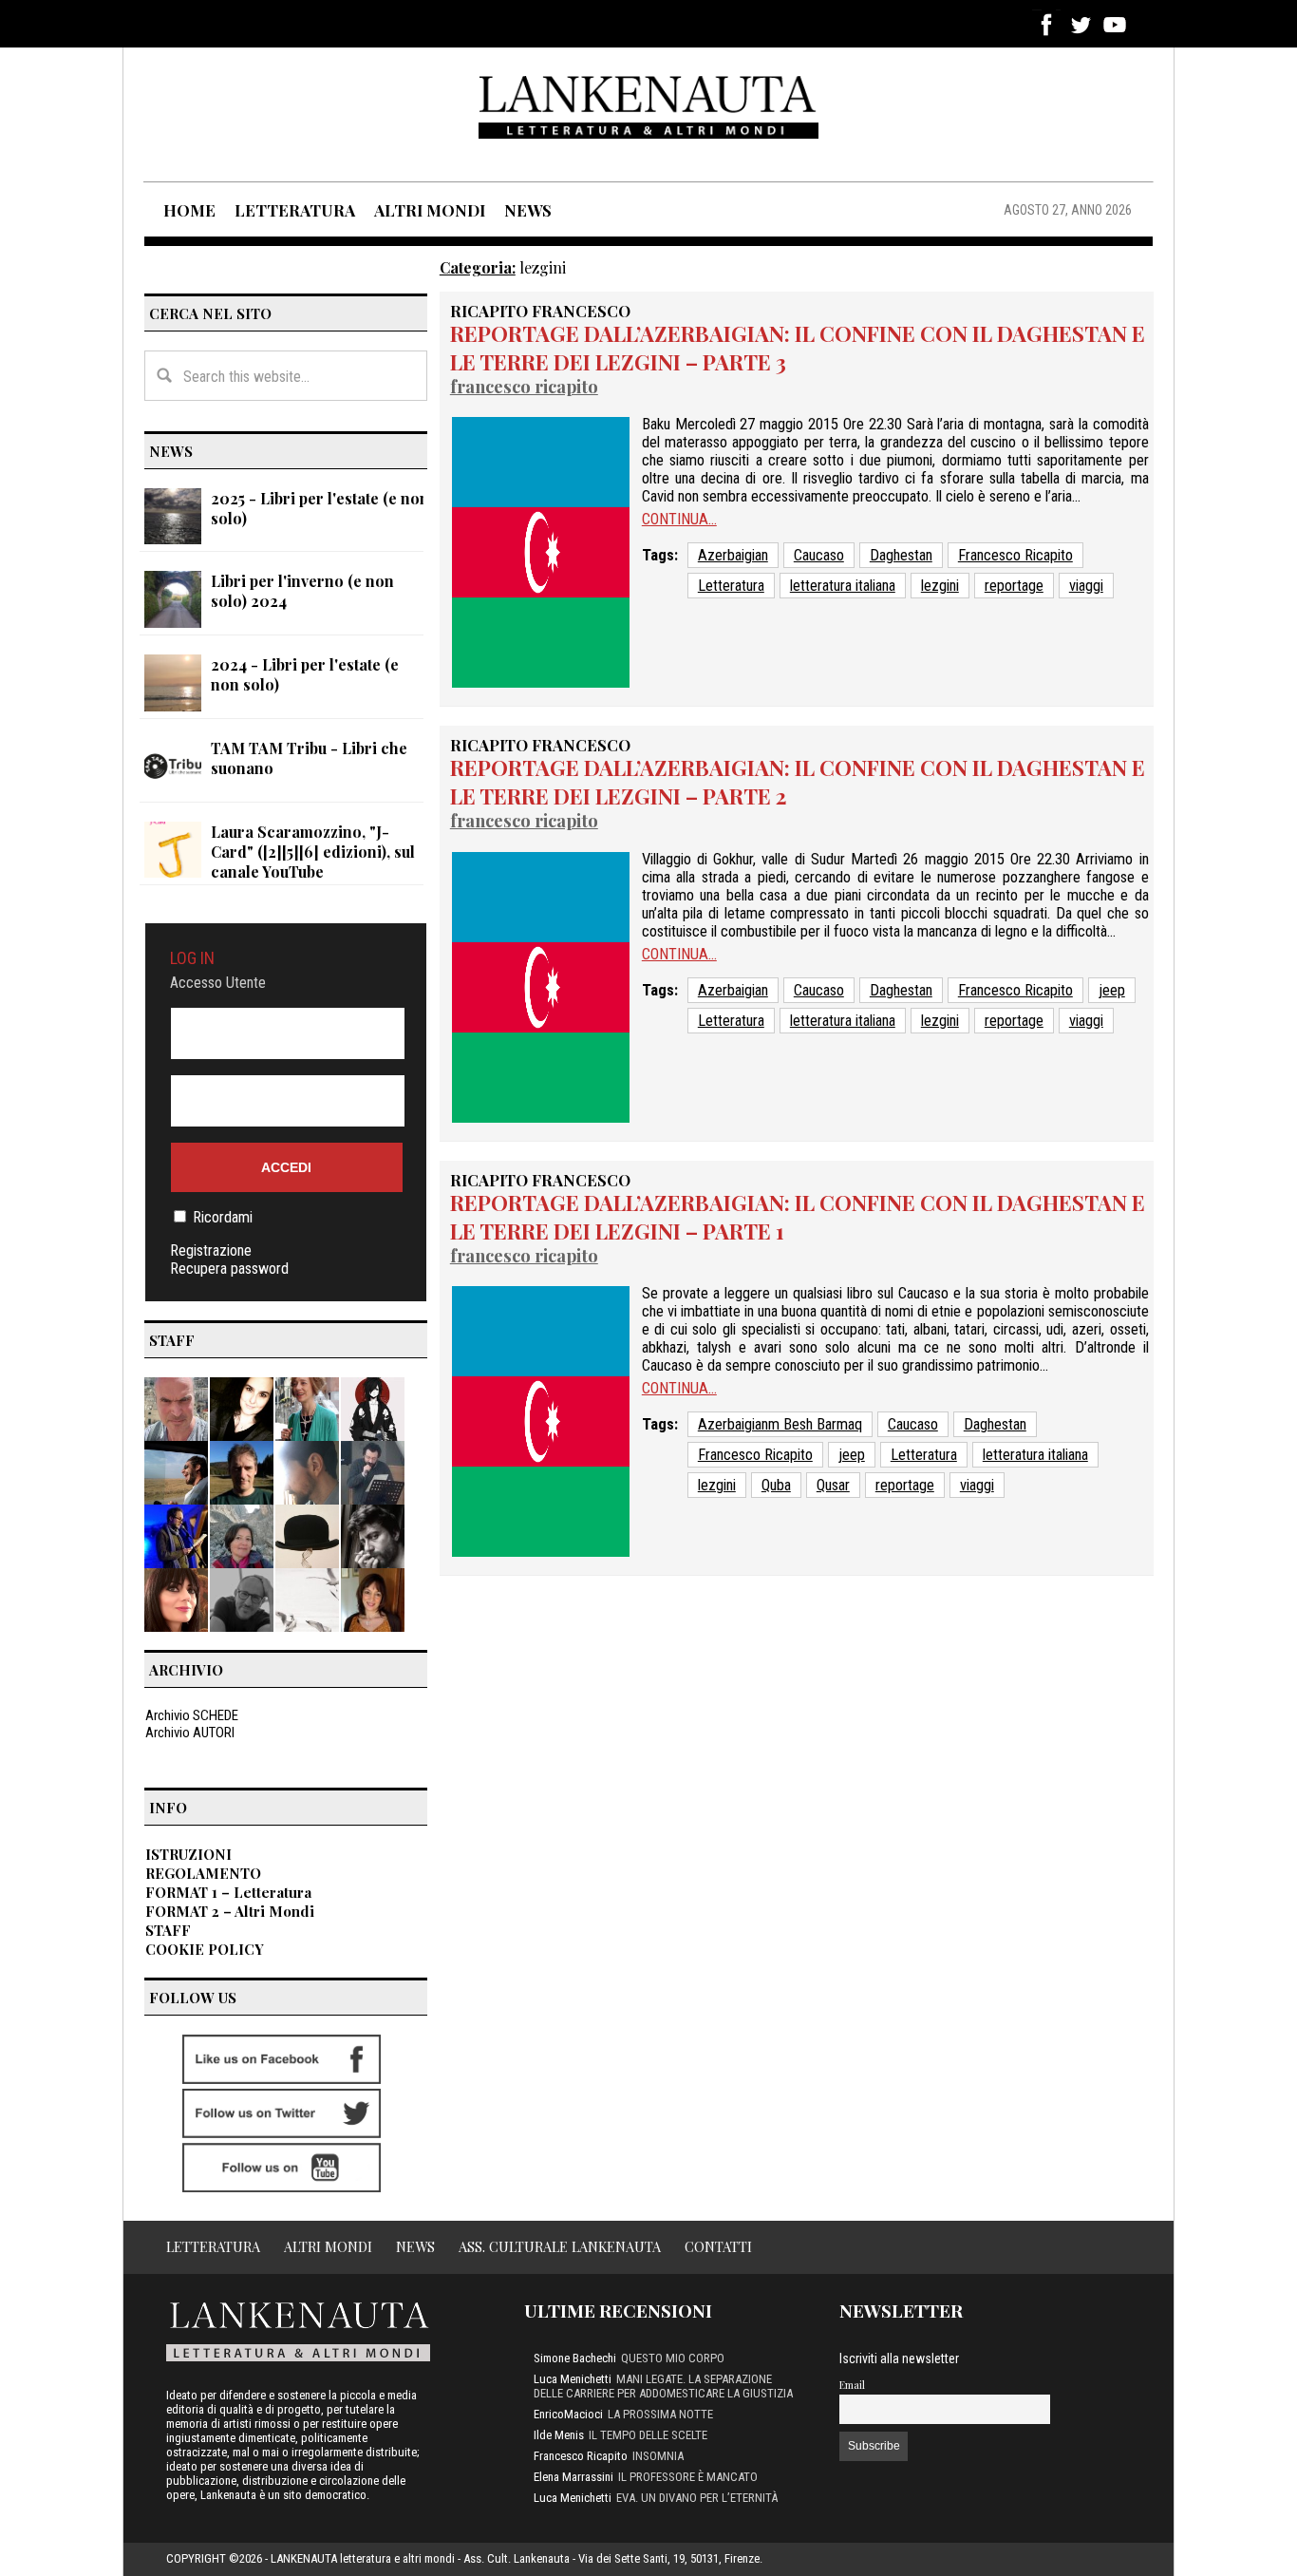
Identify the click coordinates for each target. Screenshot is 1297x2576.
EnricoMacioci (568, 2414)
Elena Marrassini (573, 2477)
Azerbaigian (733, 555)
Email (852, 2385)
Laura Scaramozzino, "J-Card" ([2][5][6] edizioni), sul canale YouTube (313, 852)
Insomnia (658, 2456)
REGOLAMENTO (203, 1873)
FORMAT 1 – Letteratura (228, 1892)
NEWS (528, 210)
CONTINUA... (679, 519)
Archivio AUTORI (190, 1733)
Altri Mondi (328, 2246)
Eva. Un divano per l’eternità (697, 2498)
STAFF (168, 1930)
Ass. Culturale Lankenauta (560, 2246)
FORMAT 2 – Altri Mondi (230, 1911)
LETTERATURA (295, 210)
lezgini (940, 586)
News (415, 2246)
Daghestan (901, 555)
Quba (776, 1485)
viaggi (1086, 586)
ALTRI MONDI (430, 210)
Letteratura (731, 586)
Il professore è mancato (688, 2477)
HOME (189, 210)
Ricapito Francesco (540, 311)
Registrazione (211, 1250)
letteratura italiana (843, 586)
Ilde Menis (559, 2435)
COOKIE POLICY (205, 1949)
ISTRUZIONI (188, 1854)
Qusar (833, 1485)
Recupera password (229, 1269)
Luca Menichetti (573, 2379)
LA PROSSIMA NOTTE (660, 2414)
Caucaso (819, 555)
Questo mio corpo (673, 2358)
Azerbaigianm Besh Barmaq (780, 1424)
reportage (1014, 586)
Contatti (718, 2246)
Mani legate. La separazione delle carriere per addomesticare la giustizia (663, 2386)
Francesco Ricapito (524, 386)
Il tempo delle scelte (648, 2435)
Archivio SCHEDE (192, 1715)
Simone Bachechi (575, 2358)
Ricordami (223, 1217)
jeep (1112, 990)
